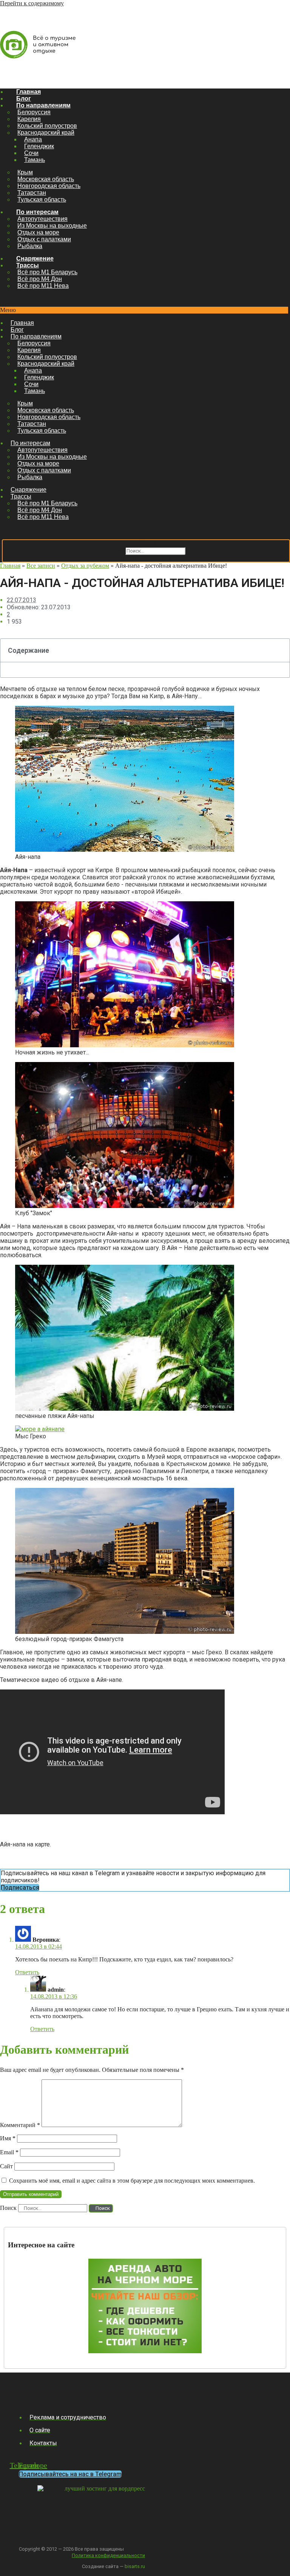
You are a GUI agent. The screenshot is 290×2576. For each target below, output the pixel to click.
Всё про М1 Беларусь (47, 272)
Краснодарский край (46, 133)
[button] (144, 310)
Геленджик (39, 146)
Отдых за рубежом (85, 566)
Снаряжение (35, 259)
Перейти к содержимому (32, 3)
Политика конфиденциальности (108, 2555)
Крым (25, 172)
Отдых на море (38, 232)
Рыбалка (30, 246)
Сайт (6, 2166)
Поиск (115, 550)
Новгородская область (49, 186)
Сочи (31, 153)
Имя (8, 2138)
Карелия (29, 119)
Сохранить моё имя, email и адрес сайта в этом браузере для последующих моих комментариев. (132, 2181)
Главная (29, 92)
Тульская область (42, 200)
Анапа (33, 139)
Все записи (41, 566)
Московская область (46, 179)
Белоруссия (34, 112)
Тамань (35, 160)
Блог (24, 99)
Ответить (27, 1972)
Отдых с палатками (44, 239)
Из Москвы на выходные (52, 226)
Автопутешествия (42, 219)
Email (9, 2152)
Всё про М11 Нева (43, 286)
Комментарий (20, 2125)
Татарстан (32, 193)
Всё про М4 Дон (40, 279)
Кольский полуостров (47, 126)
